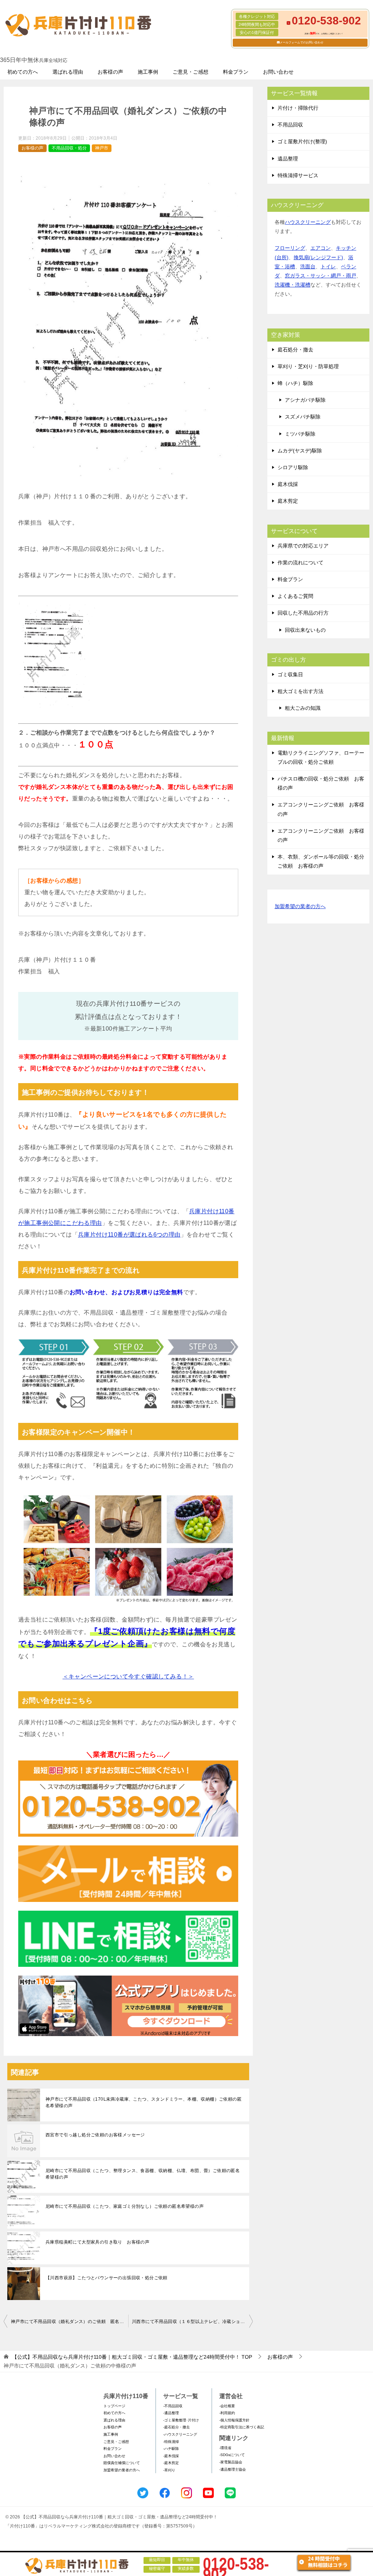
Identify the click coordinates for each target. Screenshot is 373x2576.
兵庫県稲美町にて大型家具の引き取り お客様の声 (97, 2242)
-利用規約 (227, 2413)
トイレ (328, 266)
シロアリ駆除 (293, 467)
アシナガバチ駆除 (305, 400)
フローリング (290, 248)
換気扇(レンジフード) (318, 257)
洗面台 (308, 266)
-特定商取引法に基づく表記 (242, 2427)
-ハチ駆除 (171, 2449)
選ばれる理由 (68, 72)
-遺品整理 (171, 2413)
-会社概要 (227, 2406)
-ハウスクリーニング (180, 2434)
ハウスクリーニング (308, 222)
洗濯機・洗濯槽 (292, 285)
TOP (132, 2357)
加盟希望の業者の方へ (300, 906)
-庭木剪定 (171, 2463)
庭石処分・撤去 (295, 350)
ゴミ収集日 (290, 674)
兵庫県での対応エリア (303, 546)
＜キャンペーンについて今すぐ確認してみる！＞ (128, 1676)
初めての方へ (23, 72)
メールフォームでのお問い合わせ (302, 42)
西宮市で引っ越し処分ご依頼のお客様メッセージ (95, 2135)
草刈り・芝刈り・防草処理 (308, 366)
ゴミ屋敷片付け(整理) (302, 141)
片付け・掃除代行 (298, 108)
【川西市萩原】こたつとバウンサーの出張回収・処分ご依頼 (109, 2278)
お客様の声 (110, 72)
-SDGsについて (232, 2455)
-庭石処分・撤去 (176, 2427)
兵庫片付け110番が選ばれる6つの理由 (129, 1235)
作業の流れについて (301, 563)
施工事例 (148, 72)
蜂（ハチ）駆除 (295, 383)
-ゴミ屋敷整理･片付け (181, 2420)
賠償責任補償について (122, 2463)
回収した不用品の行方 (303, 613)
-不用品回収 (173, 2406)
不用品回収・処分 (69, 148)
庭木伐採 (288, 484)
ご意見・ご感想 (191, 72)
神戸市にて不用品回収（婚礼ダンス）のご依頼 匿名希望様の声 (70, 2322)
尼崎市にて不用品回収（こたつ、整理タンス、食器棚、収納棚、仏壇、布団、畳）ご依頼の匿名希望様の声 (143, 2174)
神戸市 (102, 148)
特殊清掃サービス (298, 175)
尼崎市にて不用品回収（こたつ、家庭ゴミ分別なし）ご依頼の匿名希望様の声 (125, 2206)
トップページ (114, 2406)
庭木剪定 (288, 501)
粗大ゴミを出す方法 (301, 691)
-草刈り (169, 2470)
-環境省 (225, 2448)
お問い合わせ (278, 72)
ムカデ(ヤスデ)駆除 (300, 451)
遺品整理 (288, 159)
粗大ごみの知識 (303, 708)
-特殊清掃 (171, 2442)
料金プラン (236, 72)
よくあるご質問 (295, 596)
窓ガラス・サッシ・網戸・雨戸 (321, 276)
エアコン (321, 248)
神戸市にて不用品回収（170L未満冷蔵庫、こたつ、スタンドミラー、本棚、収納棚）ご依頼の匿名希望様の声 (144, 2102)
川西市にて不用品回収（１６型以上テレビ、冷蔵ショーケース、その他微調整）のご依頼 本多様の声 (192, 2322)
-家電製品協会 (231, 2462)
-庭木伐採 (171, 2456)
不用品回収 (290, 125)
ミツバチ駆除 (300, 434)
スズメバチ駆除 (303, 417)
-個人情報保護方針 (234, 2420)
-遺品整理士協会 (233, 2469)
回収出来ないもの (305, 630)
